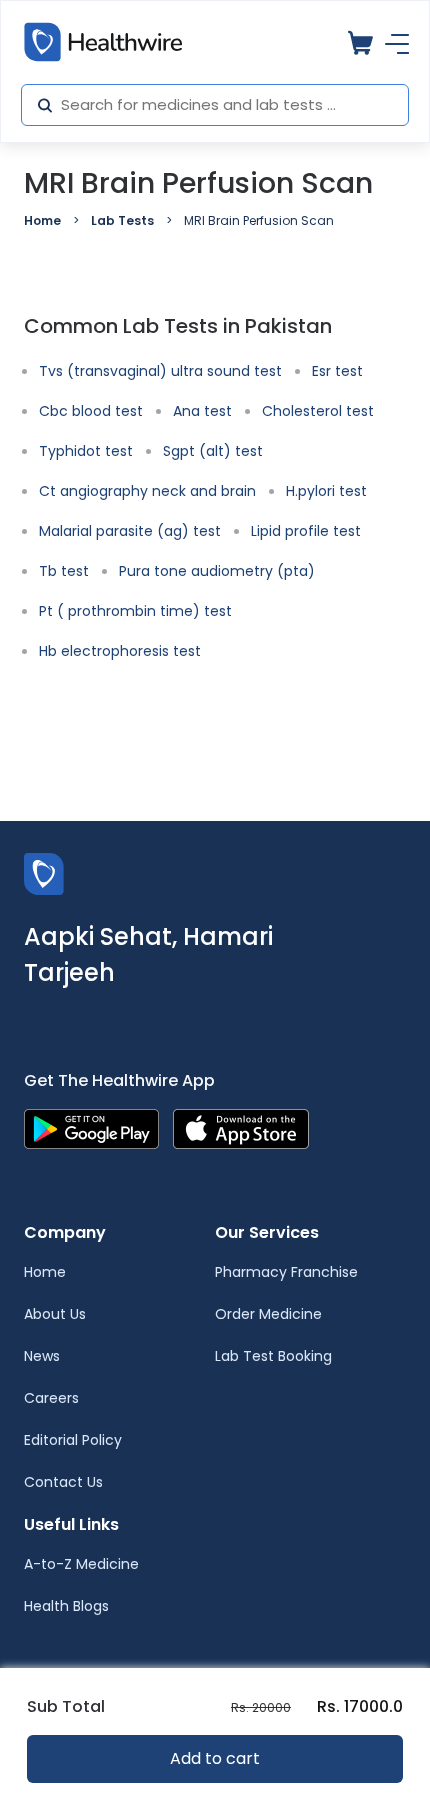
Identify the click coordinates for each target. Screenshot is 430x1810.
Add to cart (215, 1758)
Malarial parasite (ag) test (130, 531)
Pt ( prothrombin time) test (135, 611)
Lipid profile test (306, 531)
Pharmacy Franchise (286, 1272)
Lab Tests (122, 220)
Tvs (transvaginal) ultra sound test (160, 371)
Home (42, 220)
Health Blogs (66, 1606)
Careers (51, 1398)
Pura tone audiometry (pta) (217, 571)
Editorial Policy (73, 1440)
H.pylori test (326, 491)
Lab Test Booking (273, 1356)
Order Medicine (268, 1314)
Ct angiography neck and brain (147, 491)
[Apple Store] (241, 1127)
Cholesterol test (318, 411)
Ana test (202, 411)
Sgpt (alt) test (213, 451)
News (42, 1356)
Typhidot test (86, 451)
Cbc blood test (91, 411)
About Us (55, 1314)
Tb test (64, 571)
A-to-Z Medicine (81, 1564)
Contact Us (63, 1482)
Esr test (337, 371)
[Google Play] (91, 1127)
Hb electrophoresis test (120, 651)
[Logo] (44, 872)
